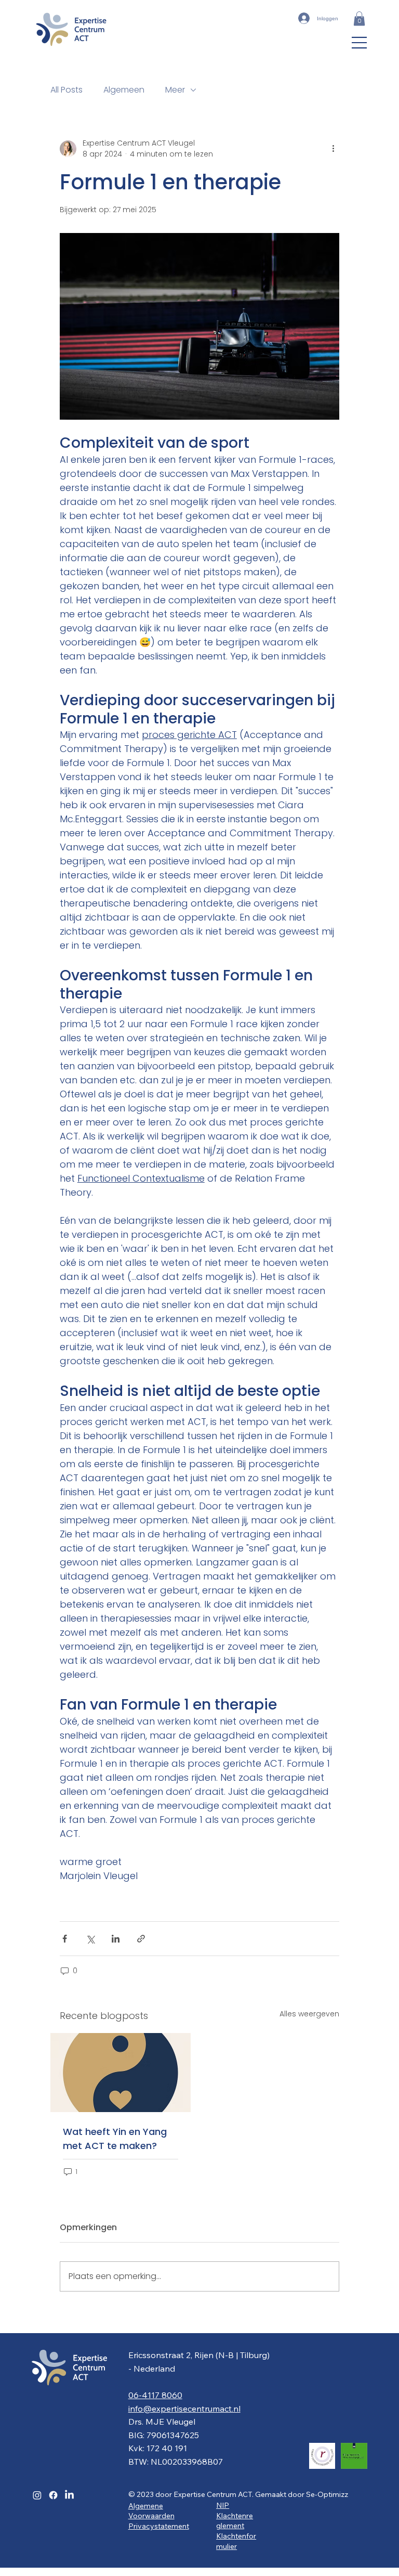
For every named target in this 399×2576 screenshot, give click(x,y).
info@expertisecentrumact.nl (184, 2409)
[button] (359, 18)
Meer (175, 90)
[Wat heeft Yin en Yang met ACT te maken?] (121, 2073)
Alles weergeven (309, 2014)
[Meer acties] (333, 149)
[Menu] (360, 43)
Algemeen (124, 90)
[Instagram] (37, 2495)
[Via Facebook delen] (65, 1939)
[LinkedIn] (69, 2495)
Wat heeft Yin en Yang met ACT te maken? (115, 2139)
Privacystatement (159, 2526)
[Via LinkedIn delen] (116, 1939)
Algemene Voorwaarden (151, 2511)
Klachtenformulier (236, 2541)
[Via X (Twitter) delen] (90, 1939)
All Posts (66, 90)
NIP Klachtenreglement (235, 2515)
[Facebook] (53, 2495)
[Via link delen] (141, 1939)
